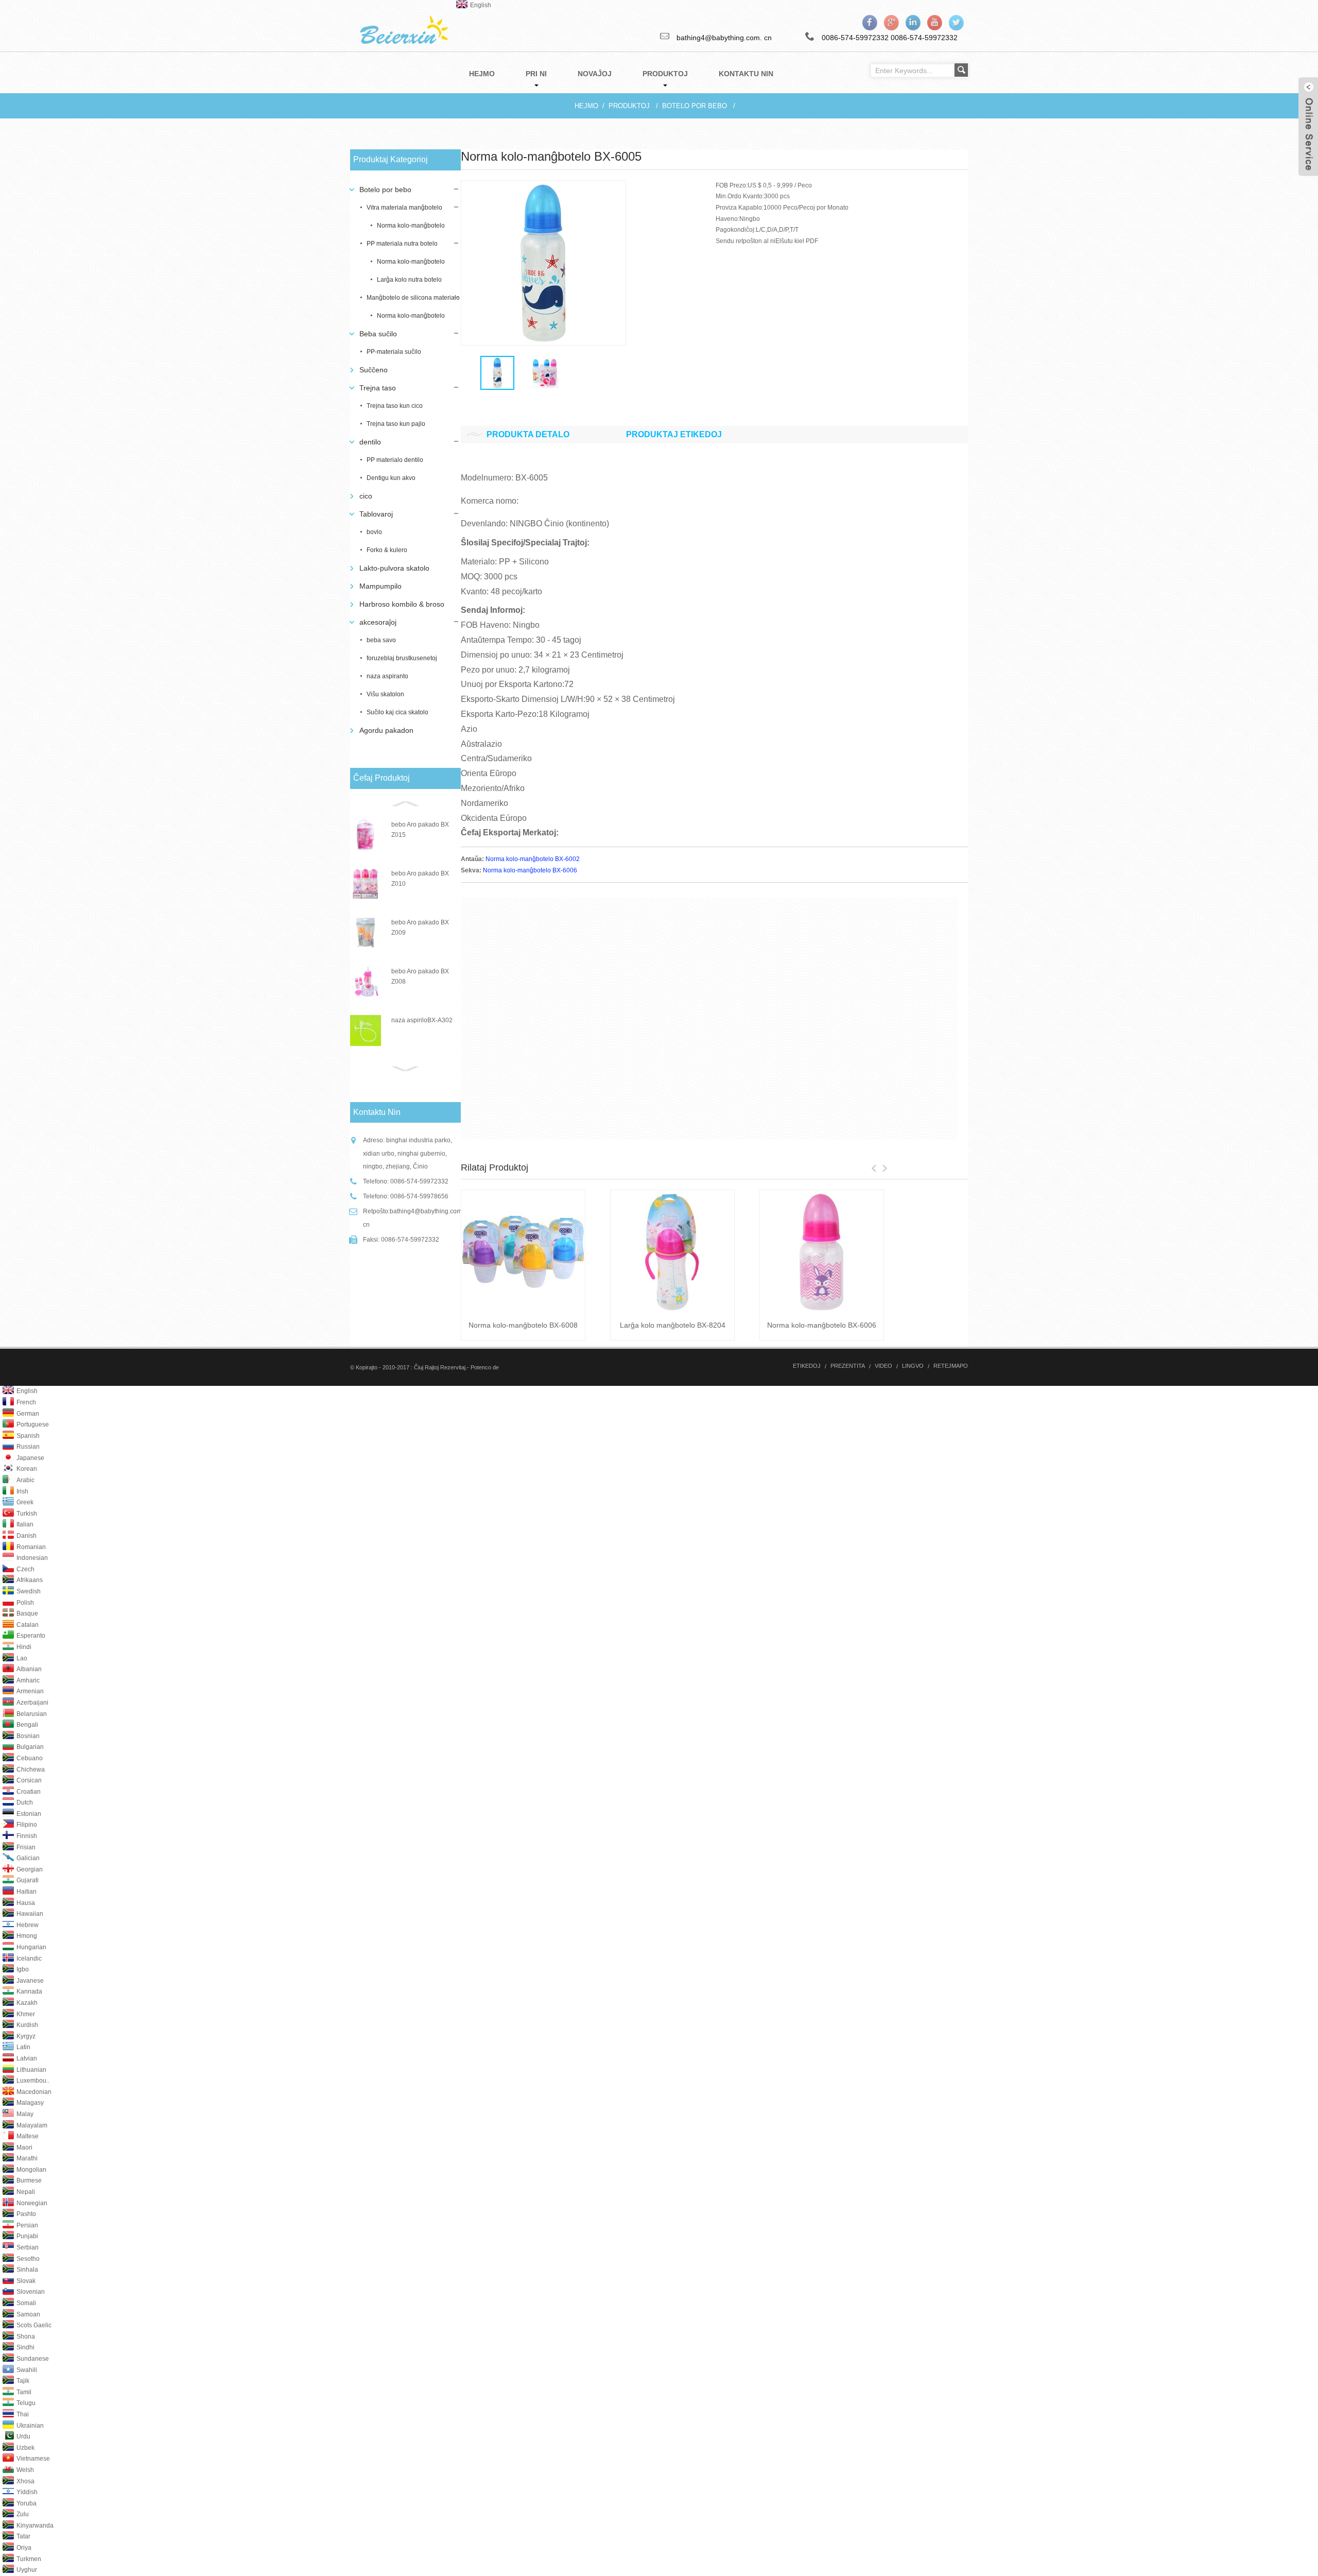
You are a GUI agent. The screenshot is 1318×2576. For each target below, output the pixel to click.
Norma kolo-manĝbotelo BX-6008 (523, 1325)
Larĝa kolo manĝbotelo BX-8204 (673, 1325)
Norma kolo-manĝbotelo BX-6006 (530, 870)
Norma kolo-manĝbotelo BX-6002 (533, 859)
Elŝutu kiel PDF (797, 241)
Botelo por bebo (695, 106)
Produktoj (629, 106)
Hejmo (586, 106)
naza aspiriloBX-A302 (422, 1020)
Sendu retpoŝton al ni (745, 241)
